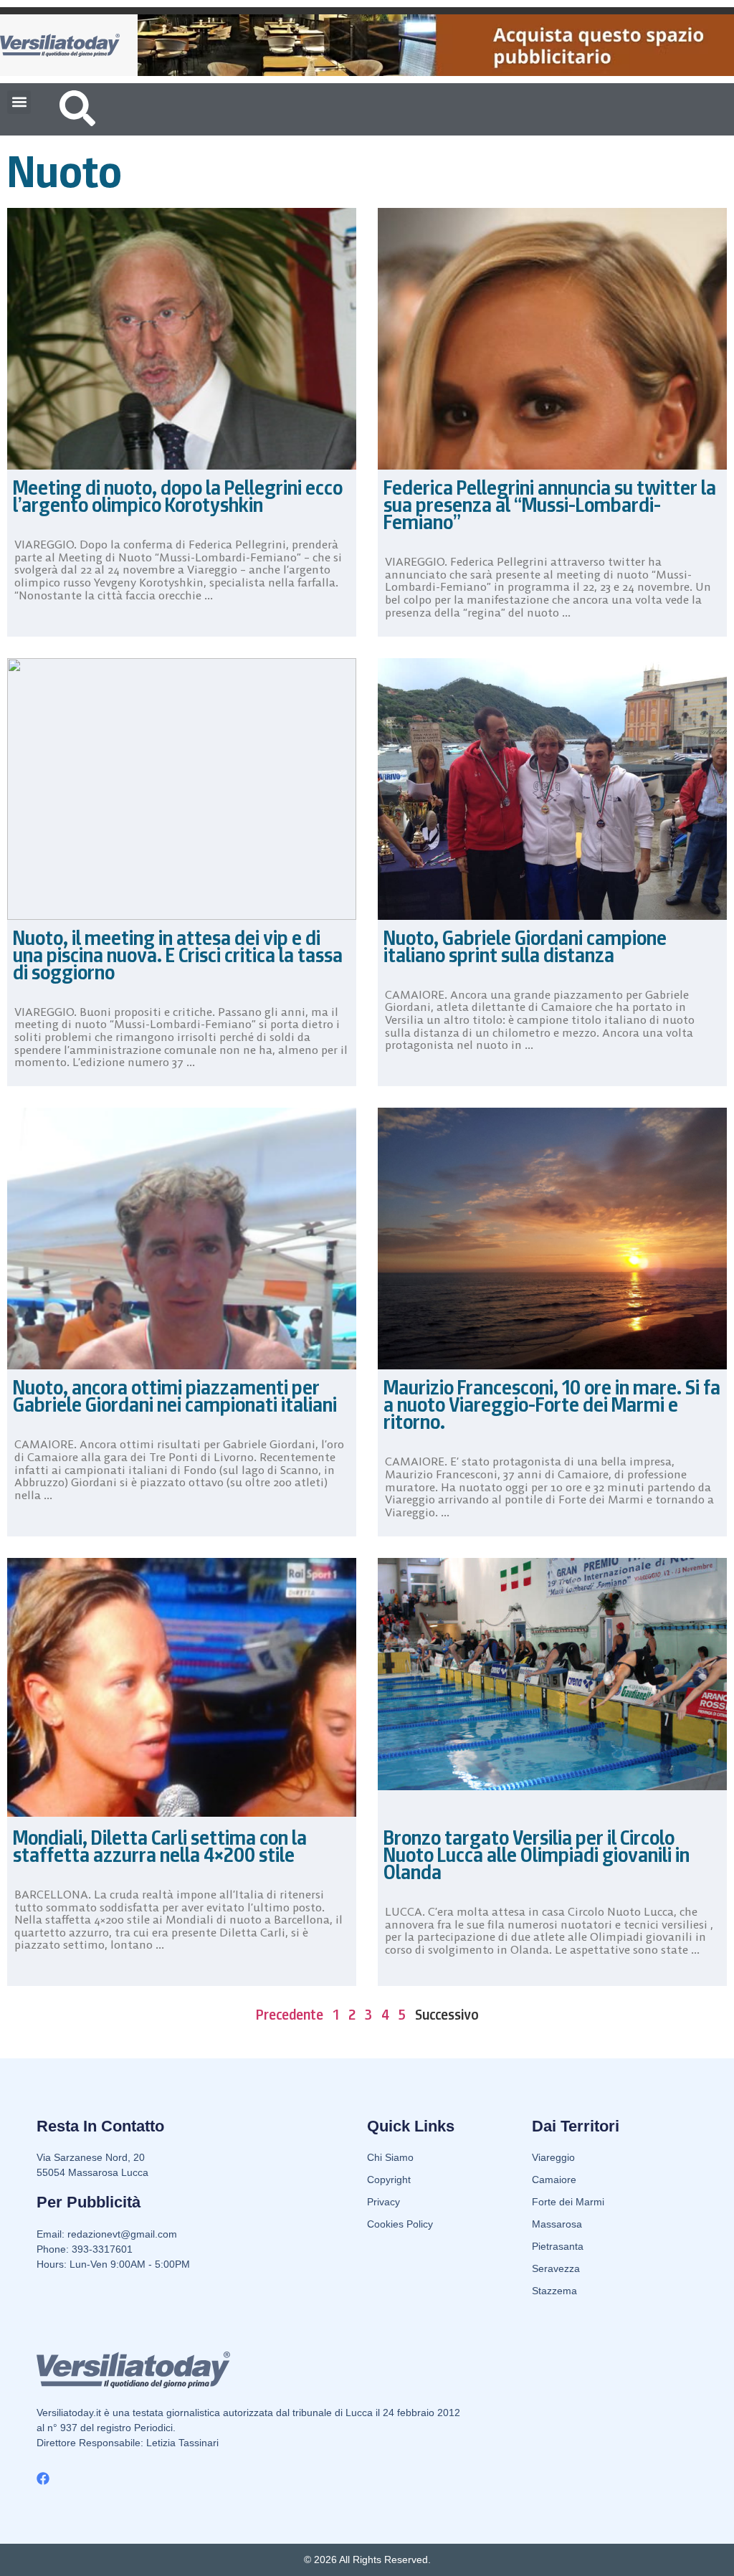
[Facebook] (43, 2478)
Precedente (290, 2015)
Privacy (383, 2202)
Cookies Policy (400, 2224)
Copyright (389, 2180)
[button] (19, 102)
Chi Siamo (390, 2157)
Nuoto (65, 171)
